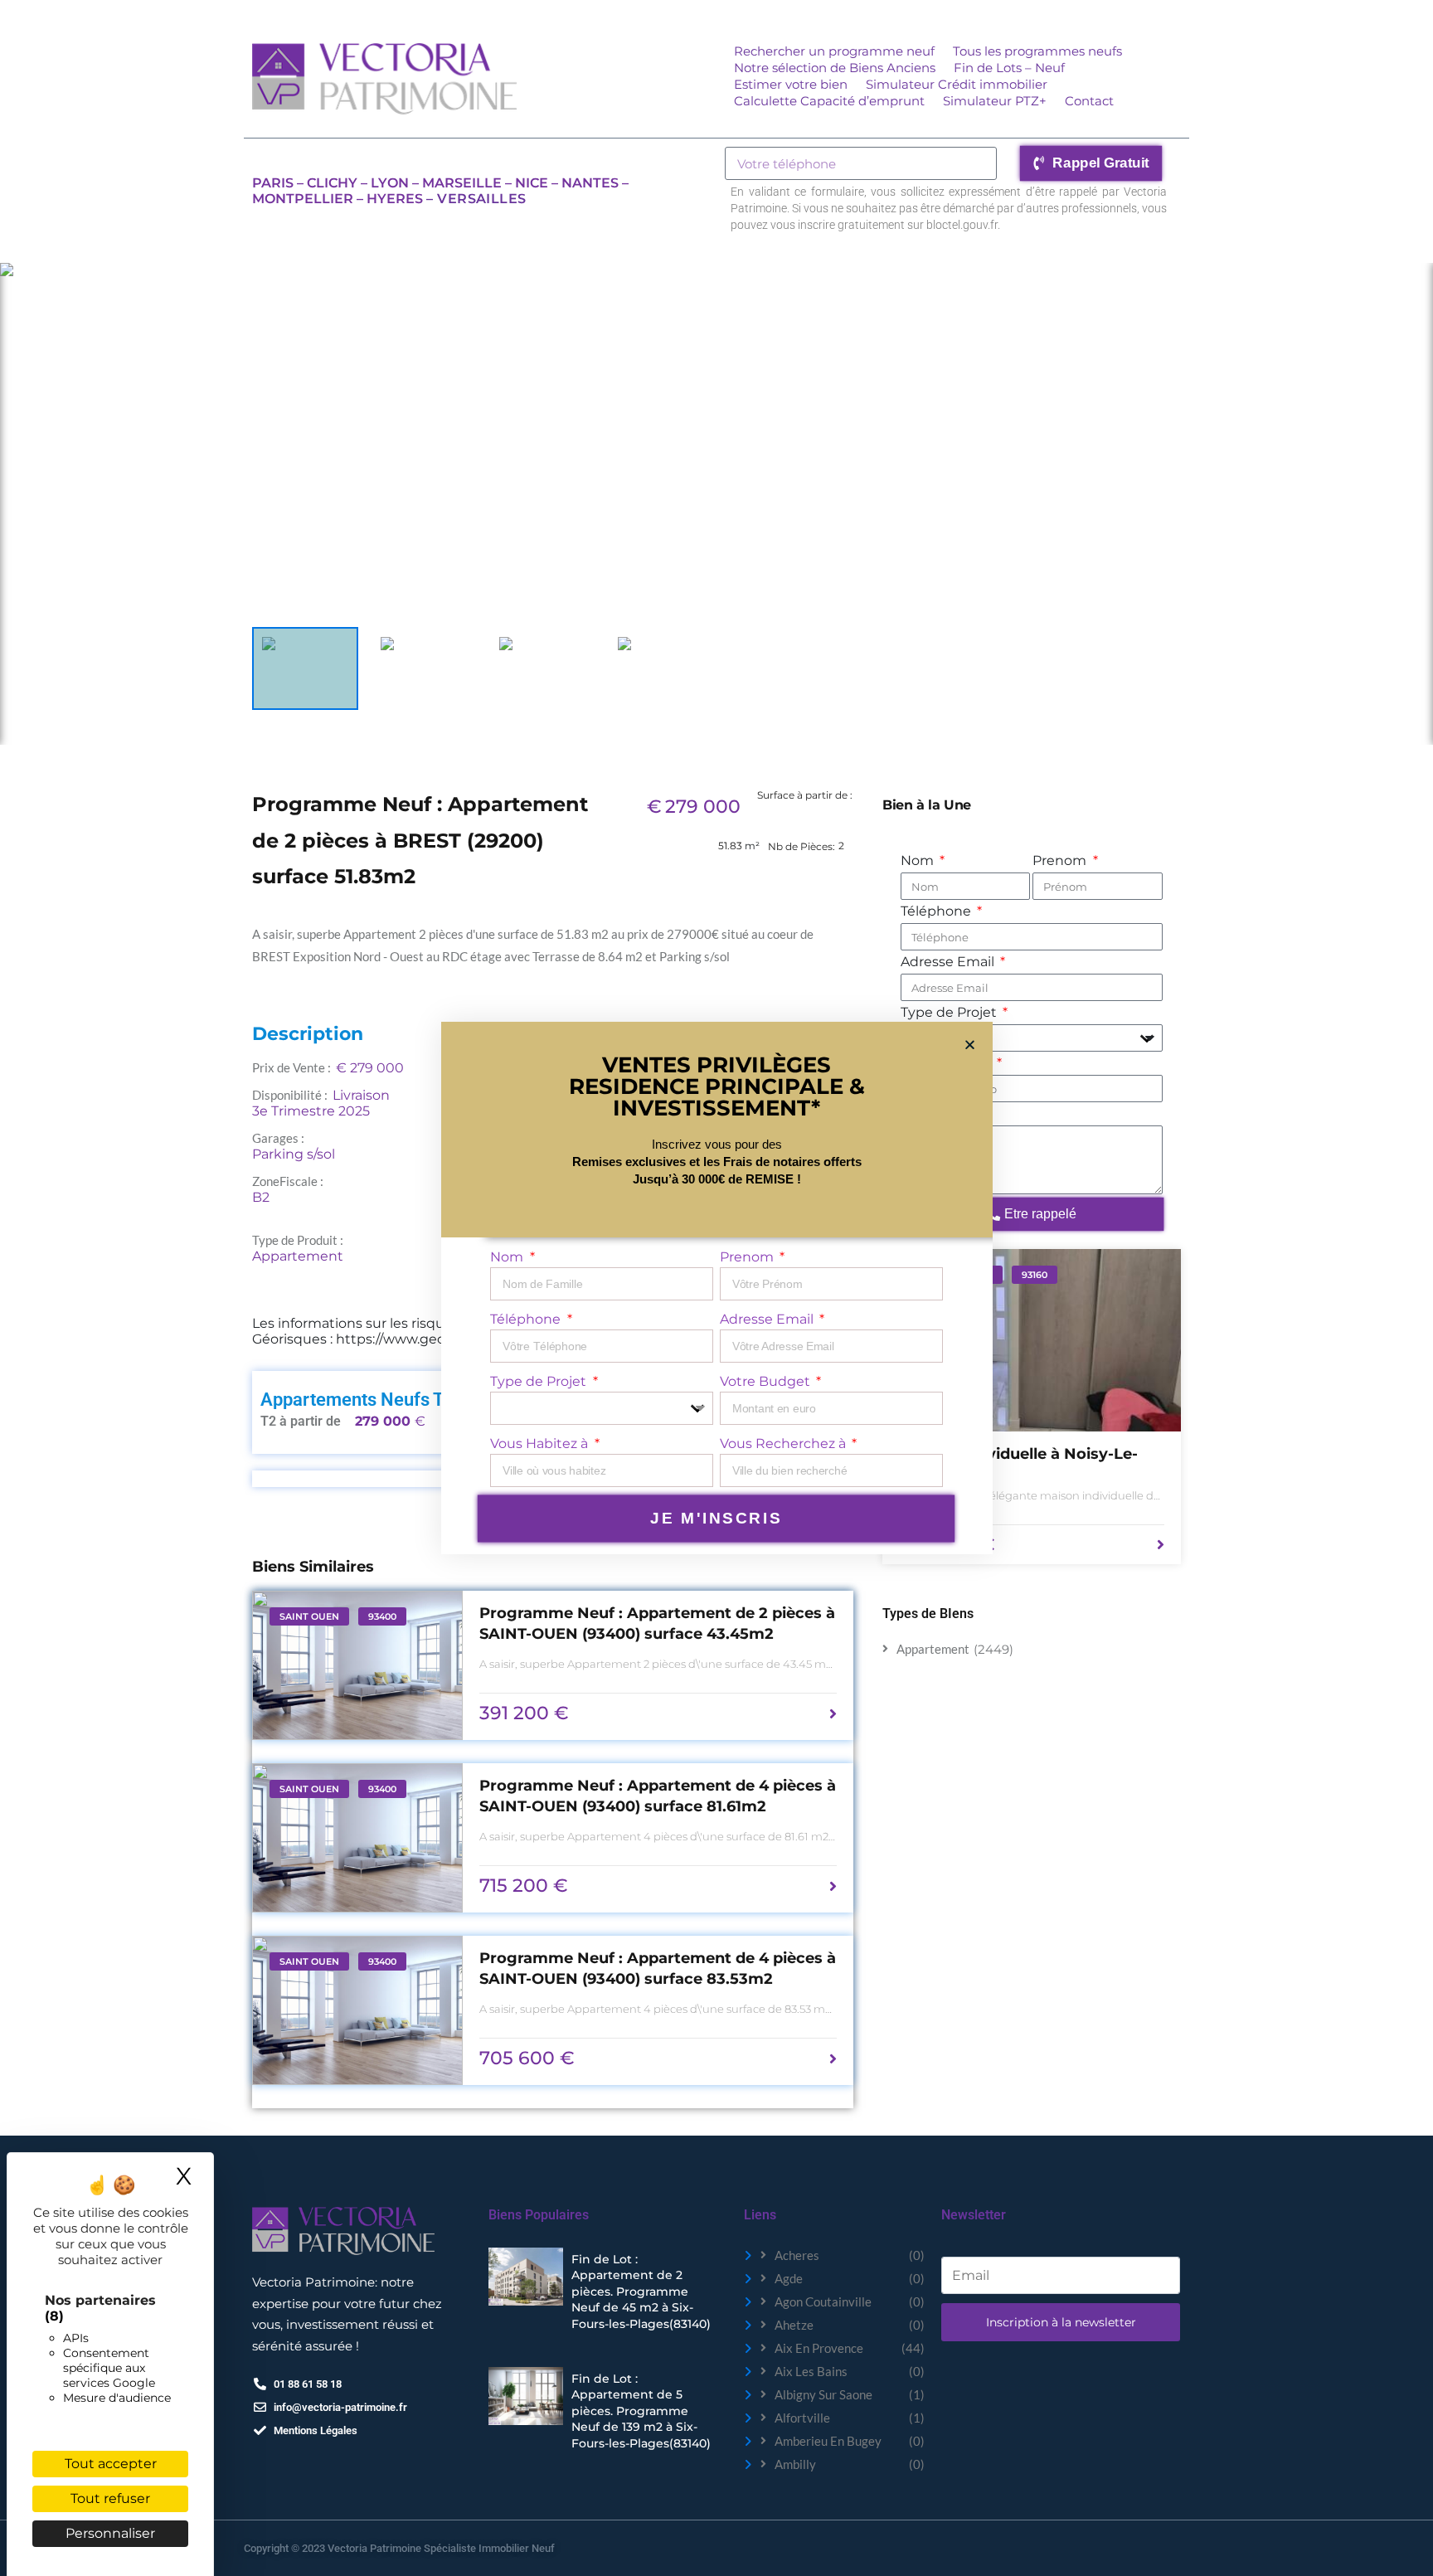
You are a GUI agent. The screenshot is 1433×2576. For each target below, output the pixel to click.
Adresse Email (949, 962)
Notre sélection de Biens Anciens (835, 68)
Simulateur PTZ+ (995, 101)
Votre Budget (767, 1381)
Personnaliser (110, 2533)
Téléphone (938, 911)
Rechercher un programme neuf (834, 51)
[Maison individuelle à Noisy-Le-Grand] (1032, 1340)
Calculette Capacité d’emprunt (829, 101)
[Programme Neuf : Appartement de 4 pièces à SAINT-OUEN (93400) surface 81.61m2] (357, 1838)
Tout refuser (110, 2498)
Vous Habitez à (541, 1444)
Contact (1089, 101)
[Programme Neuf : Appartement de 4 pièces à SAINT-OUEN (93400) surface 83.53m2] (357, 2010)
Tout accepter (111, 2464)
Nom (919, 860)
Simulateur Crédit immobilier (957, 84)
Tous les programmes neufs (1037, 51)
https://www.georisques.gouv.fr (438, 1339)
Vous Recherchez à (785, 1444)
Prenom (1061, 860)
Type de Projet (950, 1012)
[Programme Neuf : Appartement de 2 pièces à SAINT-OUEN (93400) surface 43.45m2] (357, 1665)
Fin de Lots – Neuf (1009, 68)
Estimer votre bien (791, 84)
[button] (970, 1045)
